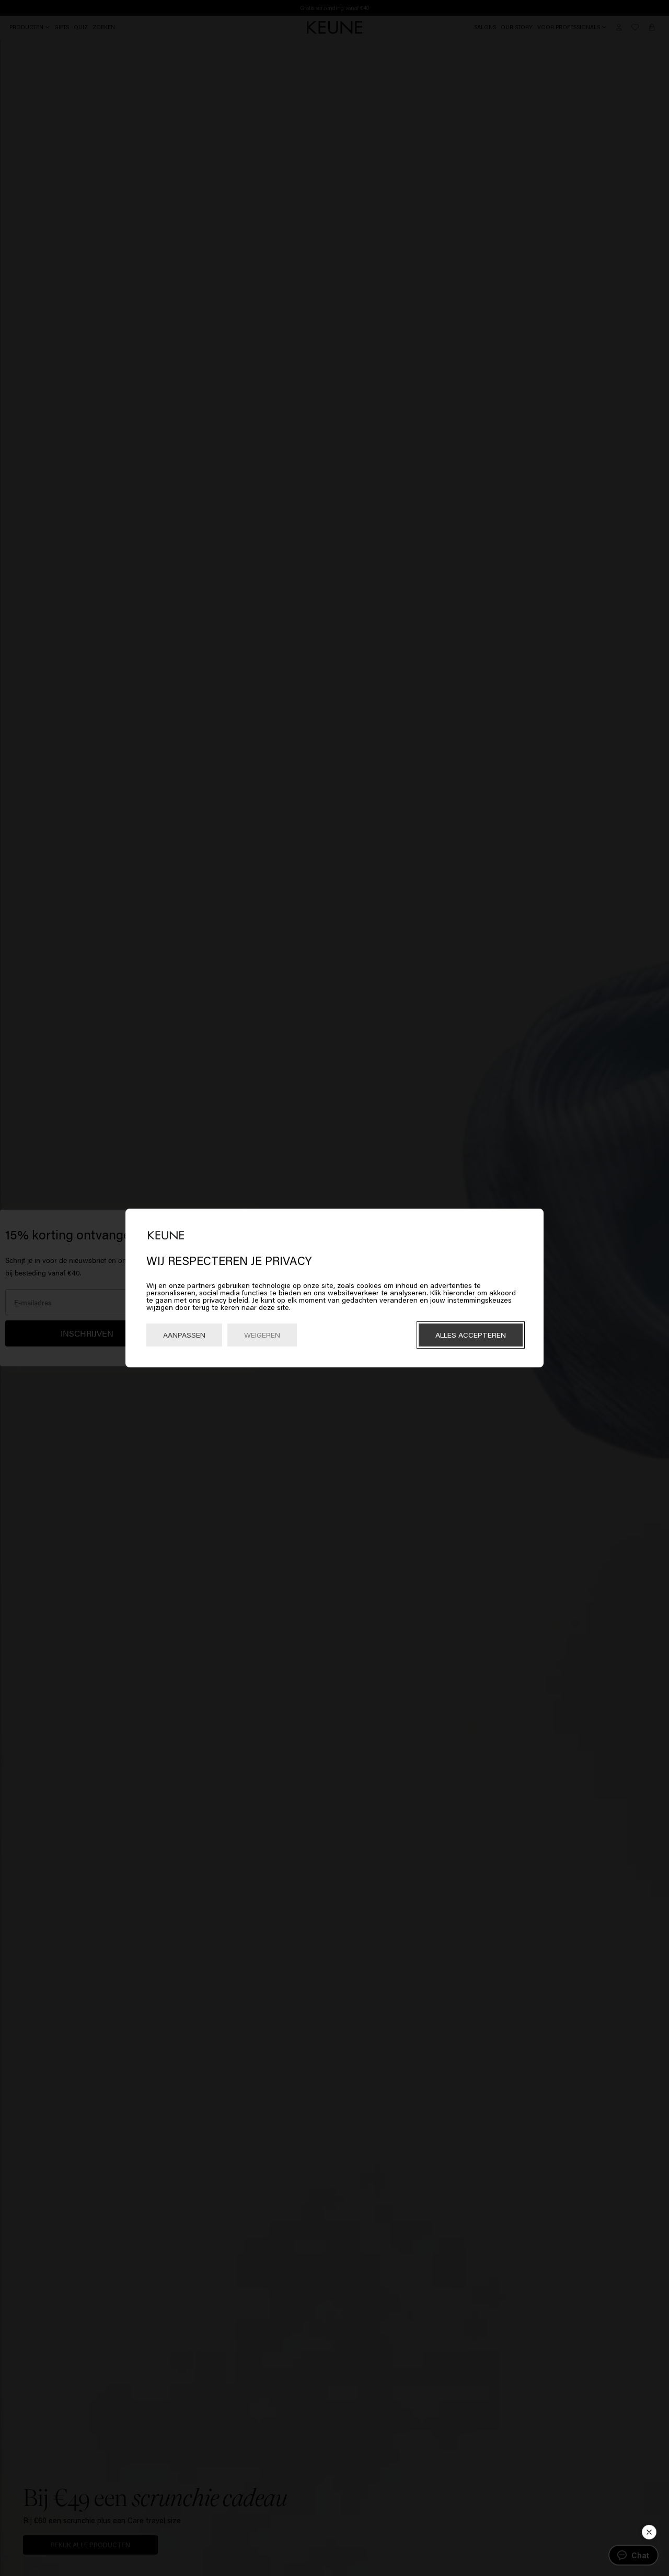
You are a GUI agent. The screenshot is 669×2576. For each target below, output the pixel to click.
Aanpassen (184, 1335)
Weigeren (262, 1335)
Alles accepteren (471, 1335)
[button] (649, 2532)
